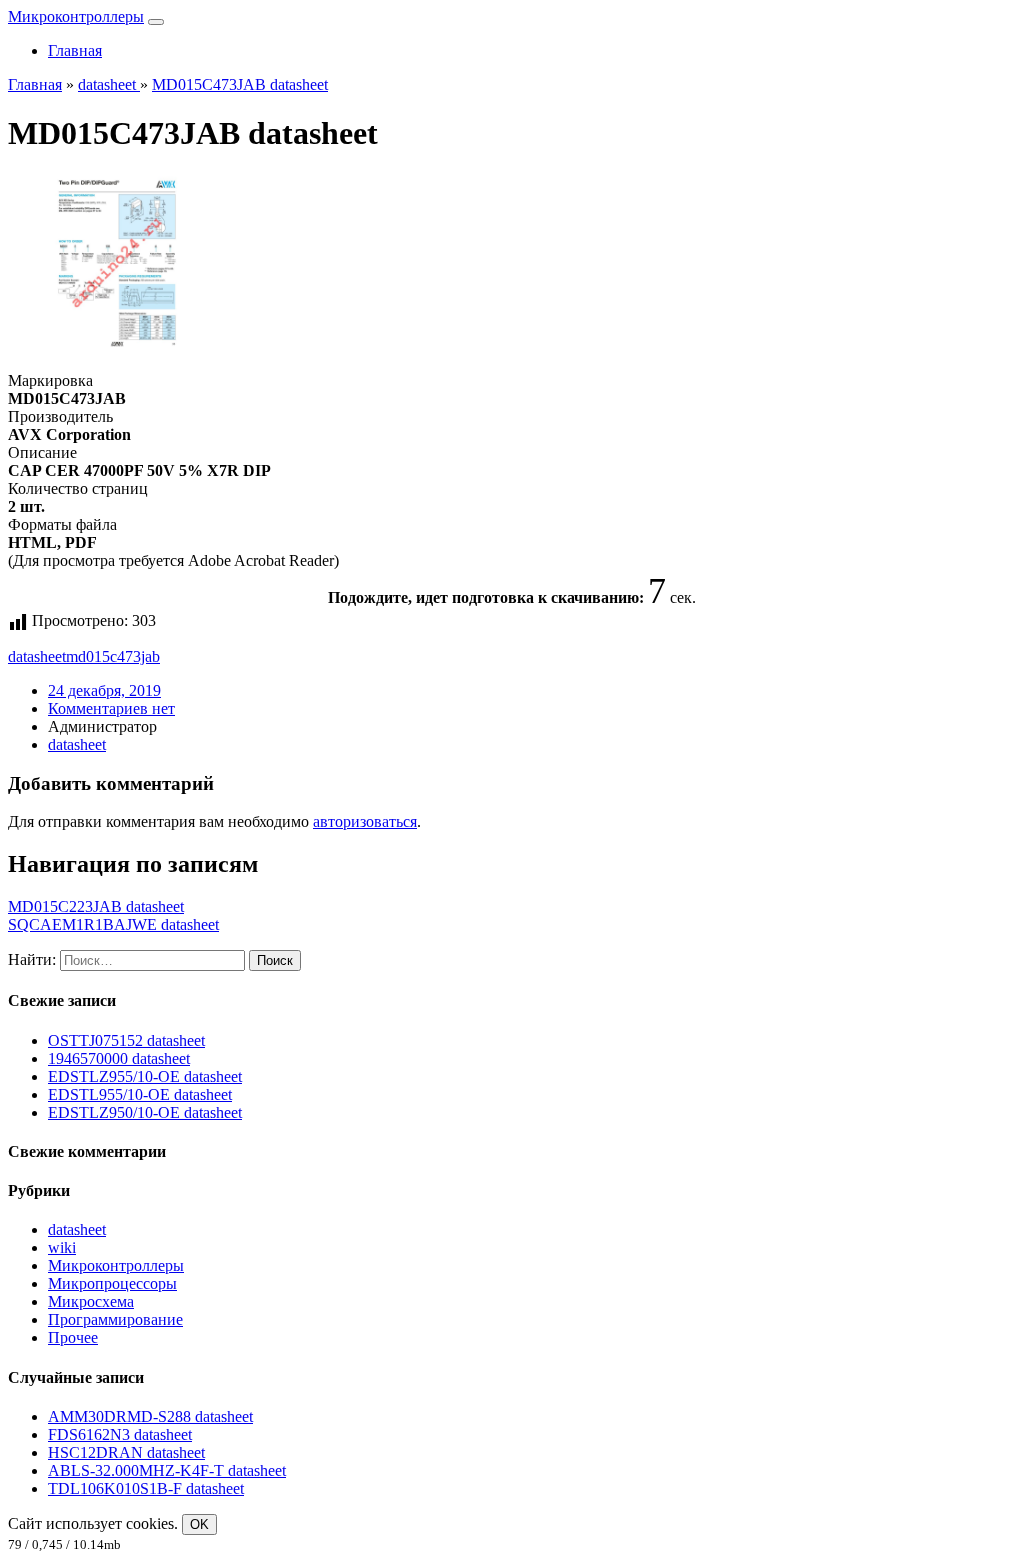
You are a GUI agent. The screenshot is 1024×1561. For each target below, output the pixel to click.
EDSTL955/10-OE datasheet (140, 1094)
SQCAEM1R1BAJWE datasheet (113, 924)
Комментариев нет (111, 708)
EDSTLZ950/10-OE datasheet (145, 1112)
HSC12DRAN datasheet (126, 1452)
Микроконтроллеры (76, 16)
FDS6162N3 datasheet (120, 1434)
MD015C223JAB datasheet (96, 906)
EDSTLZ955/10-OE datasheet (145, 1076)
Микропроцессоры (112, 1283)
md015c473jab (113, 656)
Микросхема (91, 1301)
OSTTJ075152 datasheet (126, 1040)
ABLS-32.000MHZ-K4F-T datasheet (167, 1470)
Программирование (115, 1319)
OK (199, 1524)
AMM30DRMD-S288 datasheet (150, 1416)
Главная (75, 50)
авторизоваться (365, 821)
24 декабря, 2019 (104, 690)
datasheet (37, 656)
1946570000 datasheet (119, 1058)
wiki (62, 1247)
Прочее (73, 1337)
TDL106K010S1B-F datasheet (146, 1488)
